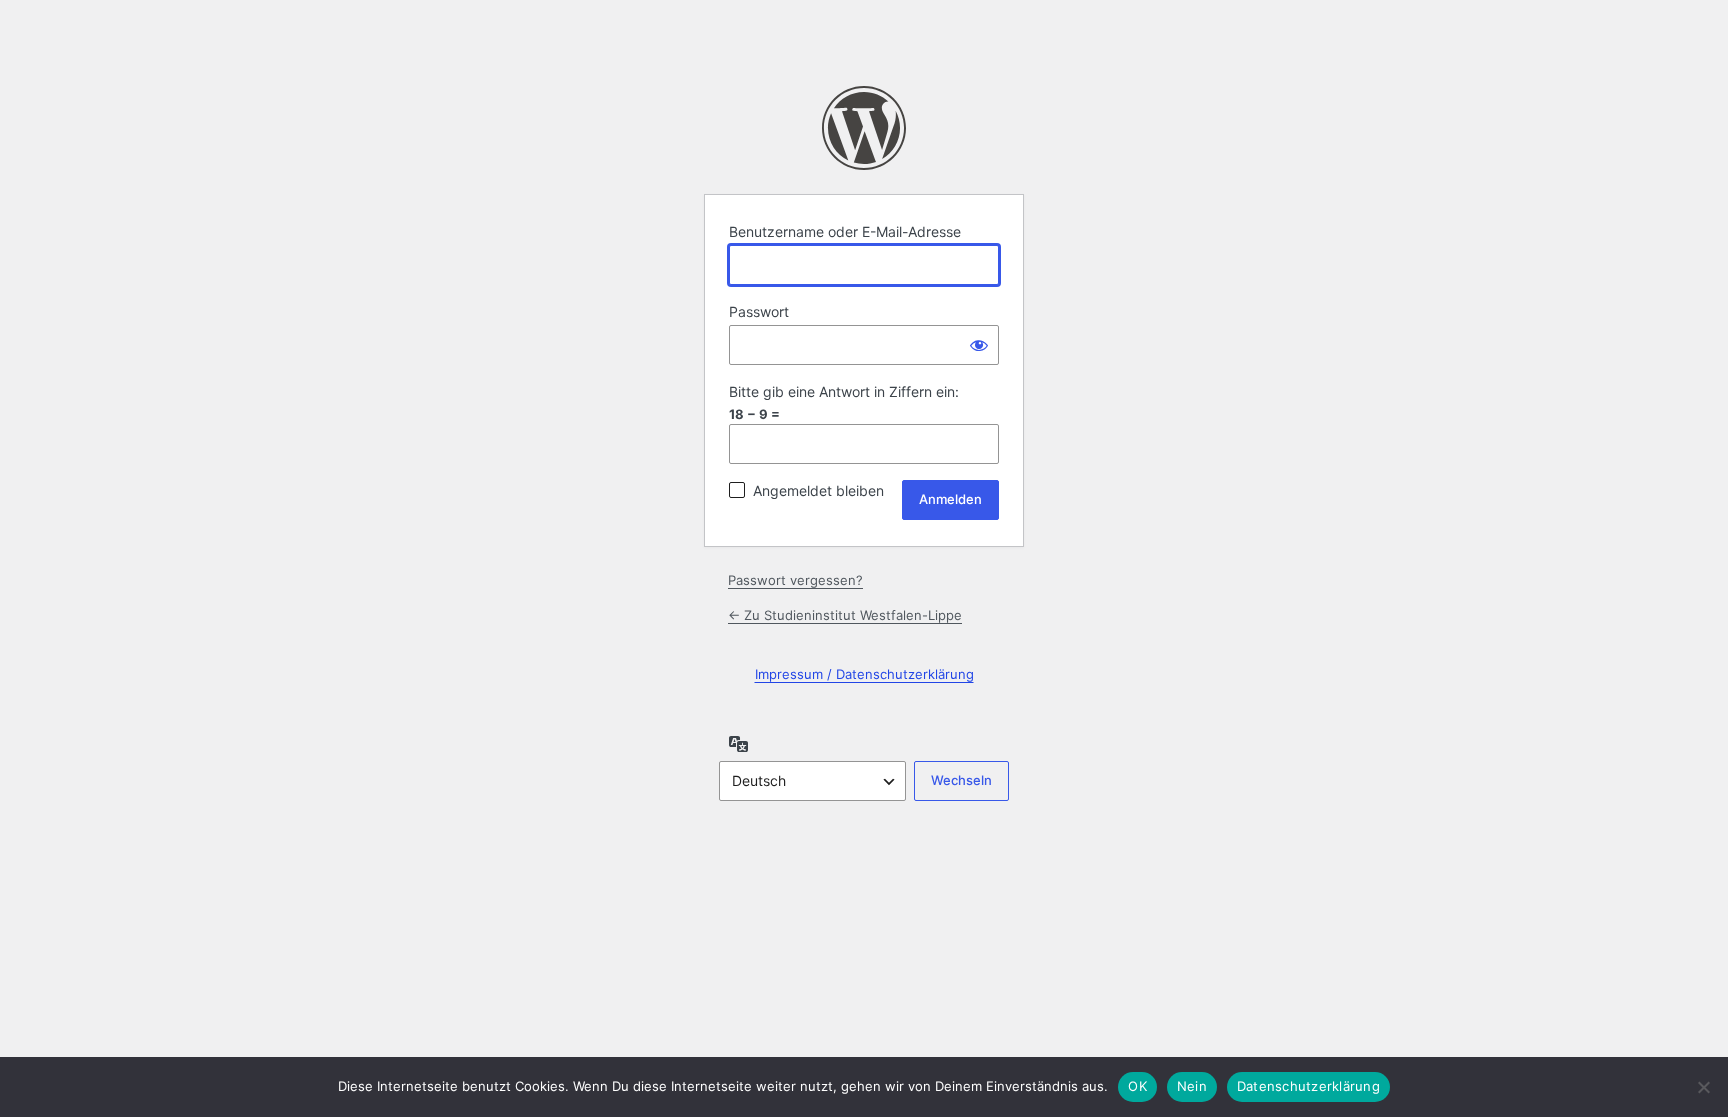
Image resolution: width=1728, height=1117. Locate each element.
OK (1137, 1086)
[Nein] (1703, 1087)
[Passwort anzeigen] (979, 345)
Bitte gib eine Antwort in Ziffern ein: (844, 391)
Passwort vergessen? (795, 580)
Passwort (759, 311)
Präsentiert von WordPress (864, 128)
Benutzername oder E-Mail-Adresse (845, 231)
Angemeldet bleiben (818, 490)
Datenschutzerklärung (1308, 1086)
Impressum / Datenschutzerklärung (864, 674)
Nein (1192, 1086)
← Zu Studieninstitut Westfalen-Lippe (845, 615)
